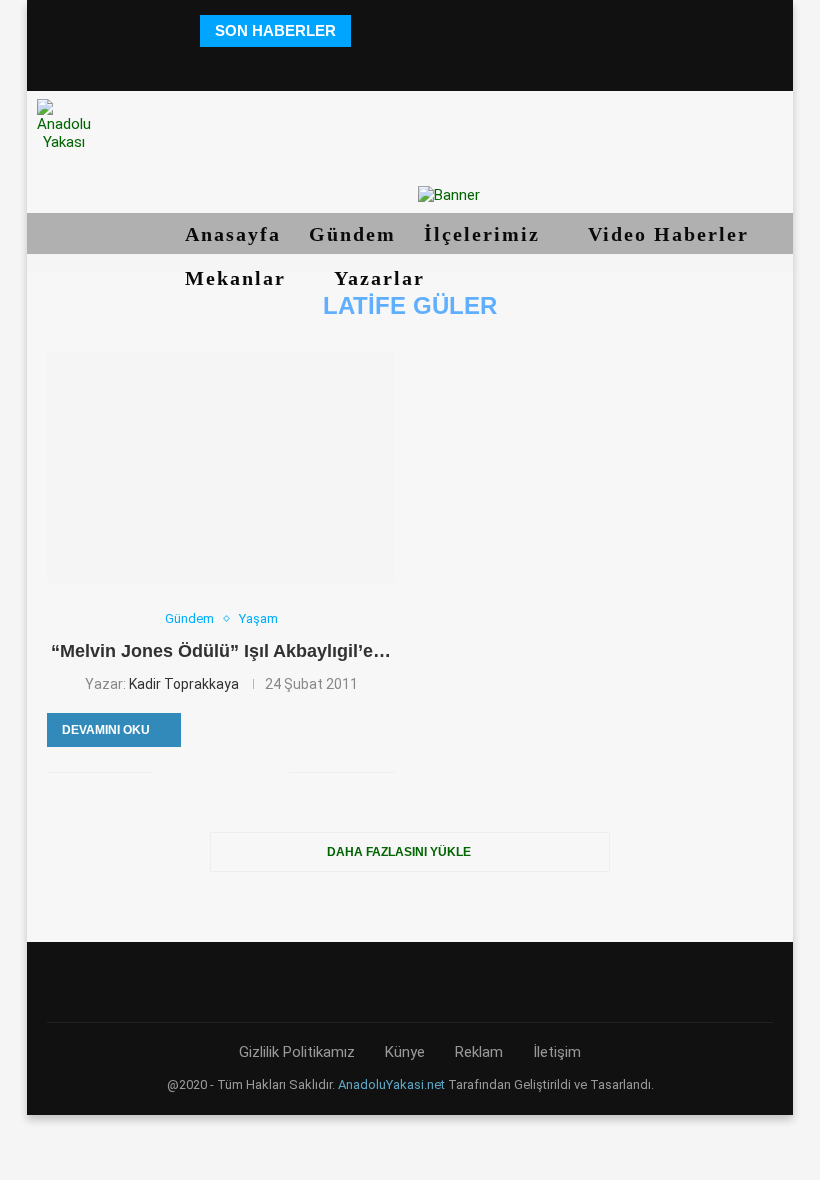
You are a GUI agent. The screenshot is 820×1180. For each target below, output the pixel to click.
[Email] (465, 64)
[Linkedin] (409, 64)
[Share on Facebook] (168, 772)
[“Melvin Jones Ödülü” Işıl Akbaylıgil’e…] (221, 467)
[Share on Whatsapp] (252, 772)
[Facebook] (326, 64)
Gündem (352, 234)
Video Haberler (672, 234)
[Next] (394, 31)
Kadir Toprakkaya (184, 684)
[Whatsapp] (493, 64)
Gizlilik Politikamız (297, 1052)
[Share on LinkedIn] (231, 772)
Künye (405, 1052)
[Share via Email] (273, 772)
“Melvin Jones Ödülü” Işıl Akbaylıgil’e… (221, 651)
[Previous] (369, 31)
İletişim (557, 1052)
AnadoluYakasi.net (391, 1084)
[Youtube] (437, 64)
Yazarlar (383, 278)
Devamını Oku (106, 730)
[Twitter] (354, 64)
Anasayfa (233, 234)
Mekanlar (239, 278)
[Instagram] (381, 64)
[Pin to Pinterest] (210, 772)
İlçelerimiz (485, 234)
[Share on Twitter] (189, 772)
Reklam (479, 1052)
